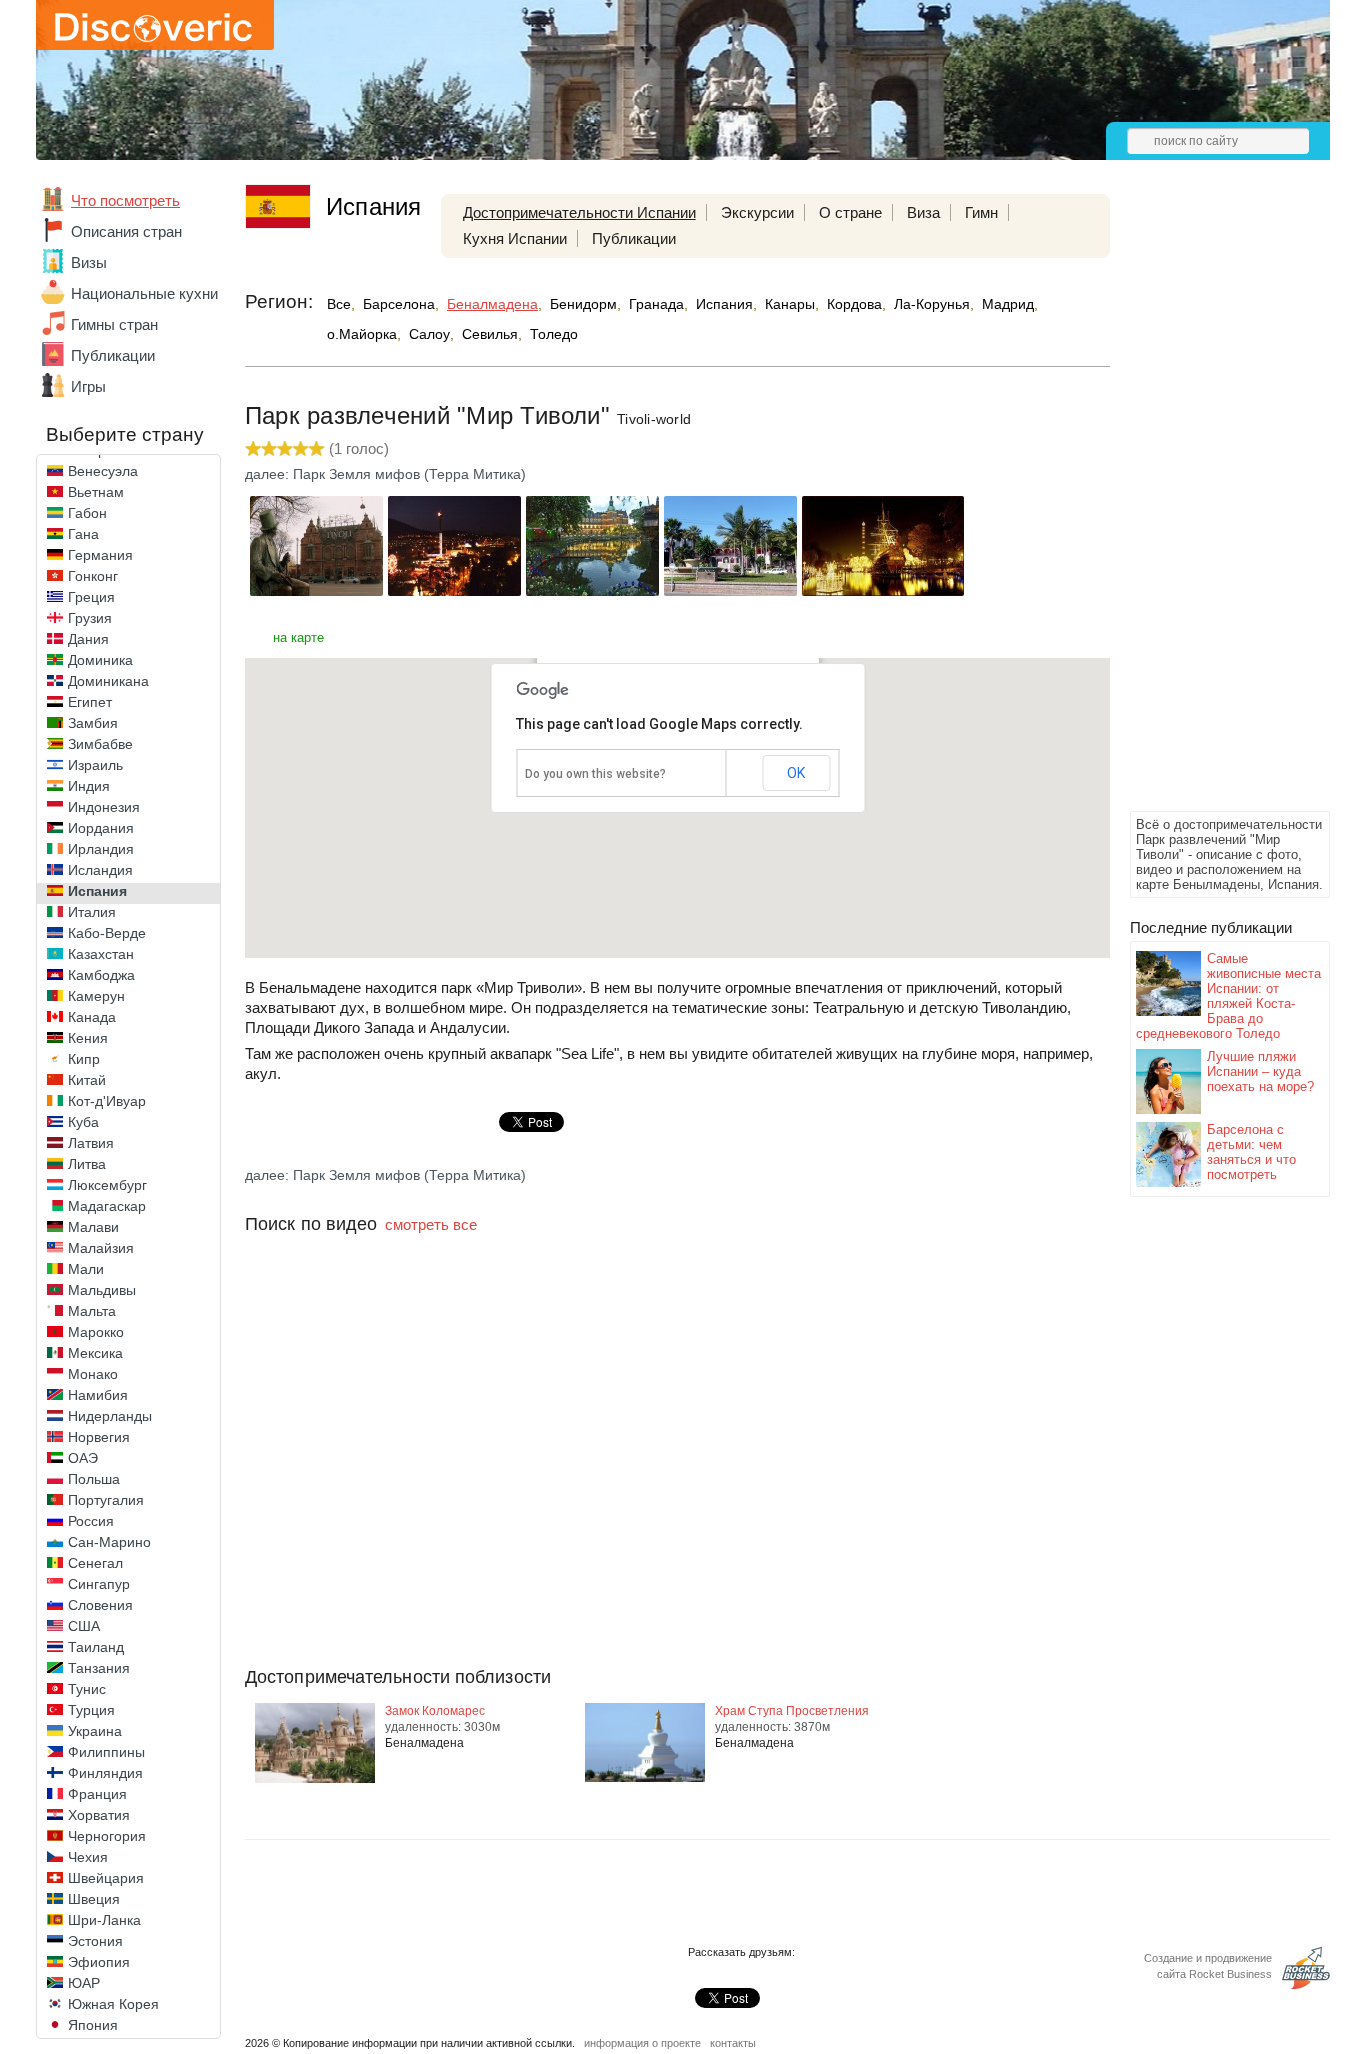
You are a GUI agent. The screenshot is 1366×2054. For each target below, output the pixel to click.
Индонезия (104, 807)
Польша (94, 1479)
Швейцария (106, 1878)
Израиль (95, 765)
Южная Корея (113, 2004)
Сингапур (99, 1584)
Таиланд (96, 1647)
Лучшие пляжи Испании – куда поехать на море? (1260, 1071)
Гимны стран (114, 324)
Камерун (96, 996)
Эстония (95, 1941)
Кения (88, 1038)
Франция (97, 1794)
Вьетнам (96, 492)
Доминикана (108, 681)
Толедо (554, 334)
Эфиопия (99, 1962)
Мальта (92, 1311)
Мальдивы (102, 1290)
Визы (89, 262)
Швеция (94, 1899)
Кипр (84, 1059)
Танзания (99, 1668)
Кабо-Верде (107, 933)
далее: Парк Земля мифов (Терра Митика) (385, 474)
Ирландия (101, 849)
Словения (100, 1605)
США (84, 1626)
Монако (93, 1374)
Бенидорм (583, 304)
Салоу (429, 334)
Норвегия (99, 1437)
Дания (88, 639)
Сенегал (95, 1563)
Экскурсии (757, 212)
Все (339, 304)
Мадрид (1008, 304)
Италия (92, 912)
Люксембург (107, 1185)
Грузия (90, 618)
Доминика (100, 660)
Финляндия (105, 1773)
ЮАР (84, 1983)
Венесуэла (103, 471)
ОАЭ (83, 1458)
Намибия (98, 1395)
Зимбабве (100, 744)
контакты (733, 2043)
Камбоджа (101, 975)
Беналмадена (492, 304)
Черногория (107, 1836)
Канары (790, 304)
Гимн (981, 212)
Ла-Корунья (932, 304)
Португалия (106, 1500)
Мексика (95, 1353)
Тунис (87, 1689)
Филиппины (106, 1752)
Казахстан (101, 954)
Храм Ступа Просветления (792, 1711)
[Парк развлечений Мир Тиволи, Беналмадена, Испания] (316, 590)
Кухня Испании (515, 238)
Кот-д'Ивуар (107, 1101)
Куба (83, 1122)
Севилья (490, 334)
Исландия (100, 870)
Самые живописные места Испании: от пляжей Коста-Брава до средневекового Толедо (1228, 996)
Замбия (93, 723)
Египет (90, 702)
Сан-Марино (109, 1542)
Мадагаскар (107, 1206)
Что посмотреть (125, 200)
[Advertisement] (1210, 506)
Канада (92, 1017)
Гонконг (93, 576)
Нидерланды (110, 1416)
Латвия (91, 1143)
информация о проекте (642, 2043)
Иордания (101, 828)
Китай (87, 1080)
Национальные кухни (144, 293)
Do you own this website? (595, 774)
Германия (100, 555)
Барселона (399, 304)
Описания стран (126, 231)
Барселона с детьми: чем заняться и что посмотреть (1251, 1152)
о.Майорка (362, 334)
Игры (88, 386)
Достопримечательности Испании (579, 212)
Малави (93, 1227)
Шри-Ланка (104, 1920)
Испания (97, 891)
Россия (91, 1521)
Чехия (88, 1857)
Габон (87, 513)
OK (796, 773)
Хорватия (99, 1815)
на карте (298, 637)
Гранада (656, 304)
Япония (93, 2025)
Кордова (854, 304)
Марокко (96, 1332)
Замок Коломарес (435, 1711)
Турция (91, 1710)
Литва (87, 1164)
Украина (95, 1731)
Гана (83, 534)
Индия (89, 786)
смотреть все (431, 1224)
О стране (850, 212)
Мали (86, 1269)
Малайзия (101, 1248)
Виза (923, 212)
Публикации (113, 355)
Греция (91, 597)
